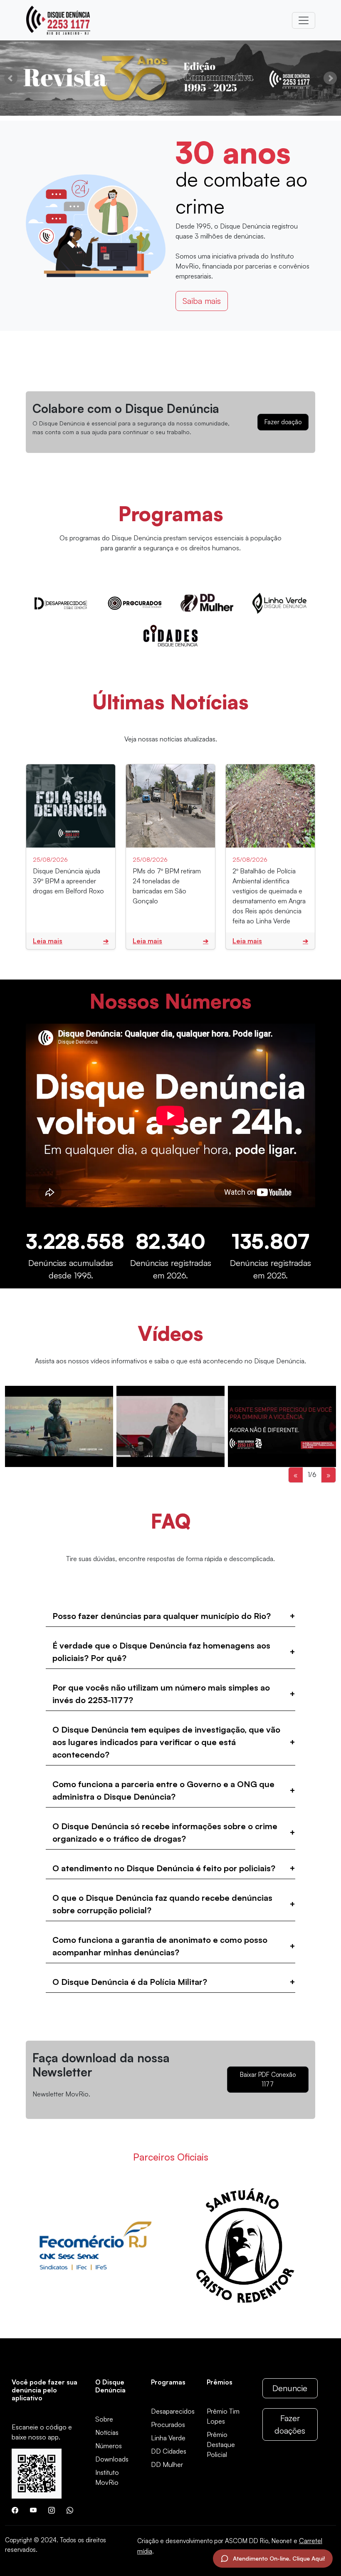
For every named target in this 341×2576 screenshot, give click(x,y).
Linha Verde (168, 2438)
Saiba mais (202, 301)
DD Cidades (169, 2451)
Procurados (168, 2424)
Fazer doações (290, 2424)
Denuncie (290, 2388)
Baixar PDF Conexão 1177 (268, 2079)
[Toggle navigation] (304, 20)
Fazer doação (283, 422)
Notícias (107, 2432)
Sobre (104, 2419)
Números (109, 2446)
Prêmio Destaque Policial (221, 2444)
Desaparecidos (173, 2411)
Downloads (112, 2459)
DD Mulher (167, 2464)
